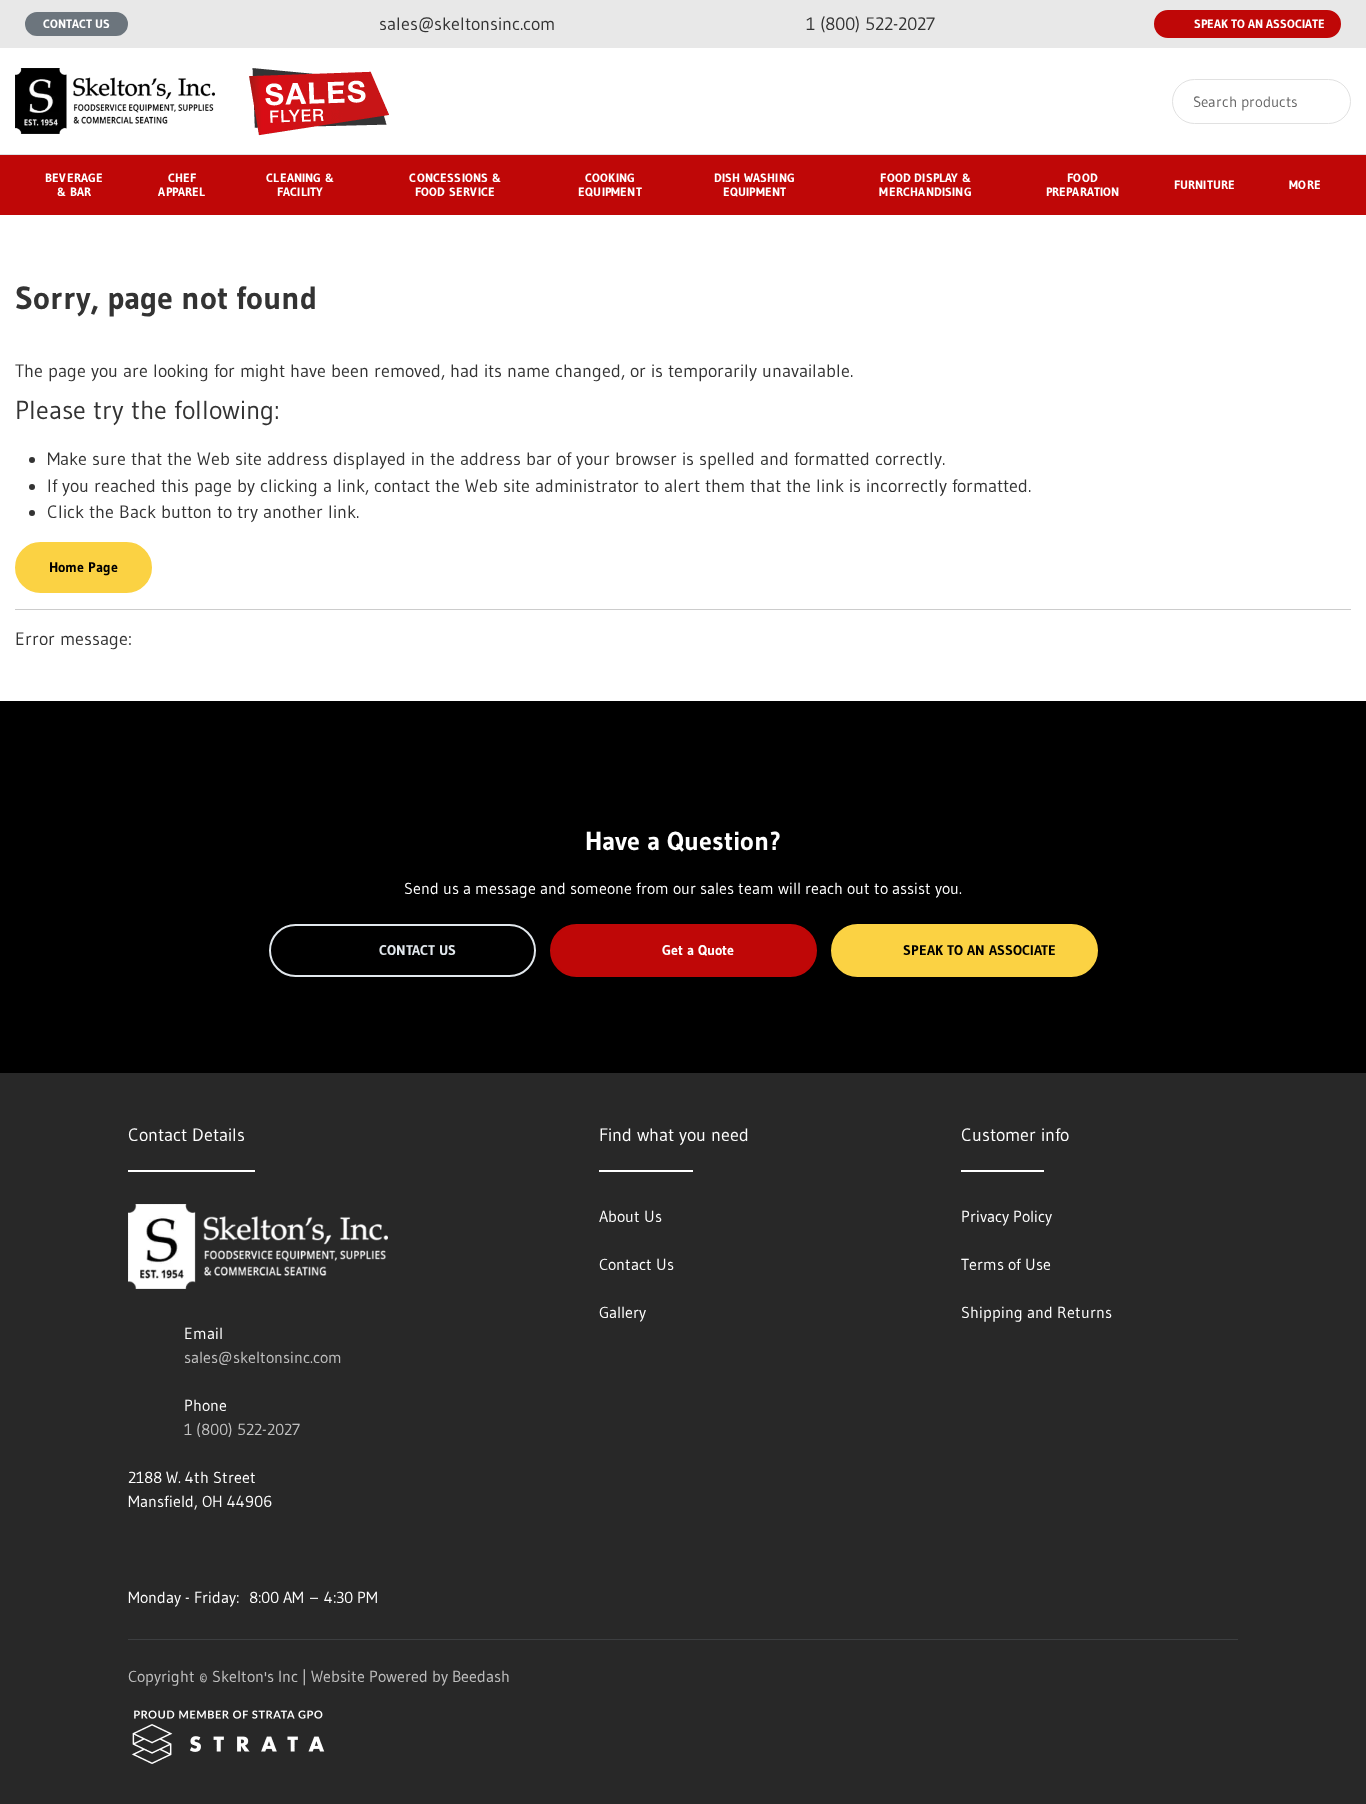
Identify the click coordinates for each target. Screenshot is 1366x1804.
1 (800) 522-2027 (242, 1429)
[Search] (1322, 101)
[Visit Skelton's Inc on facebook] (137, 1549)
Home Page (83, 567)
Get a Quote (698, 950)
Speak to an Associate (1259, 23)
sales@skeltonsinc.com (263, 1357)
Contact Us (76, 23)
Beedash (481, 1676)
